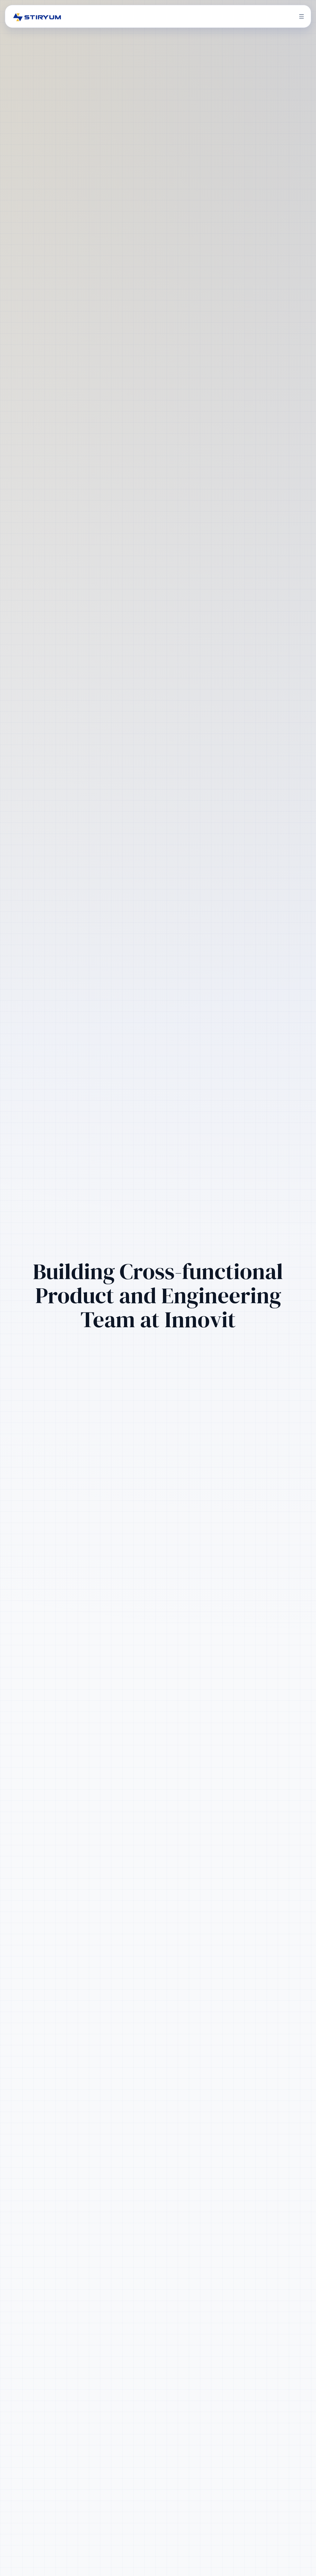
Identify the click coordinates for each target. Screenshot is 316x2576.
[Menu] (301, 16)
